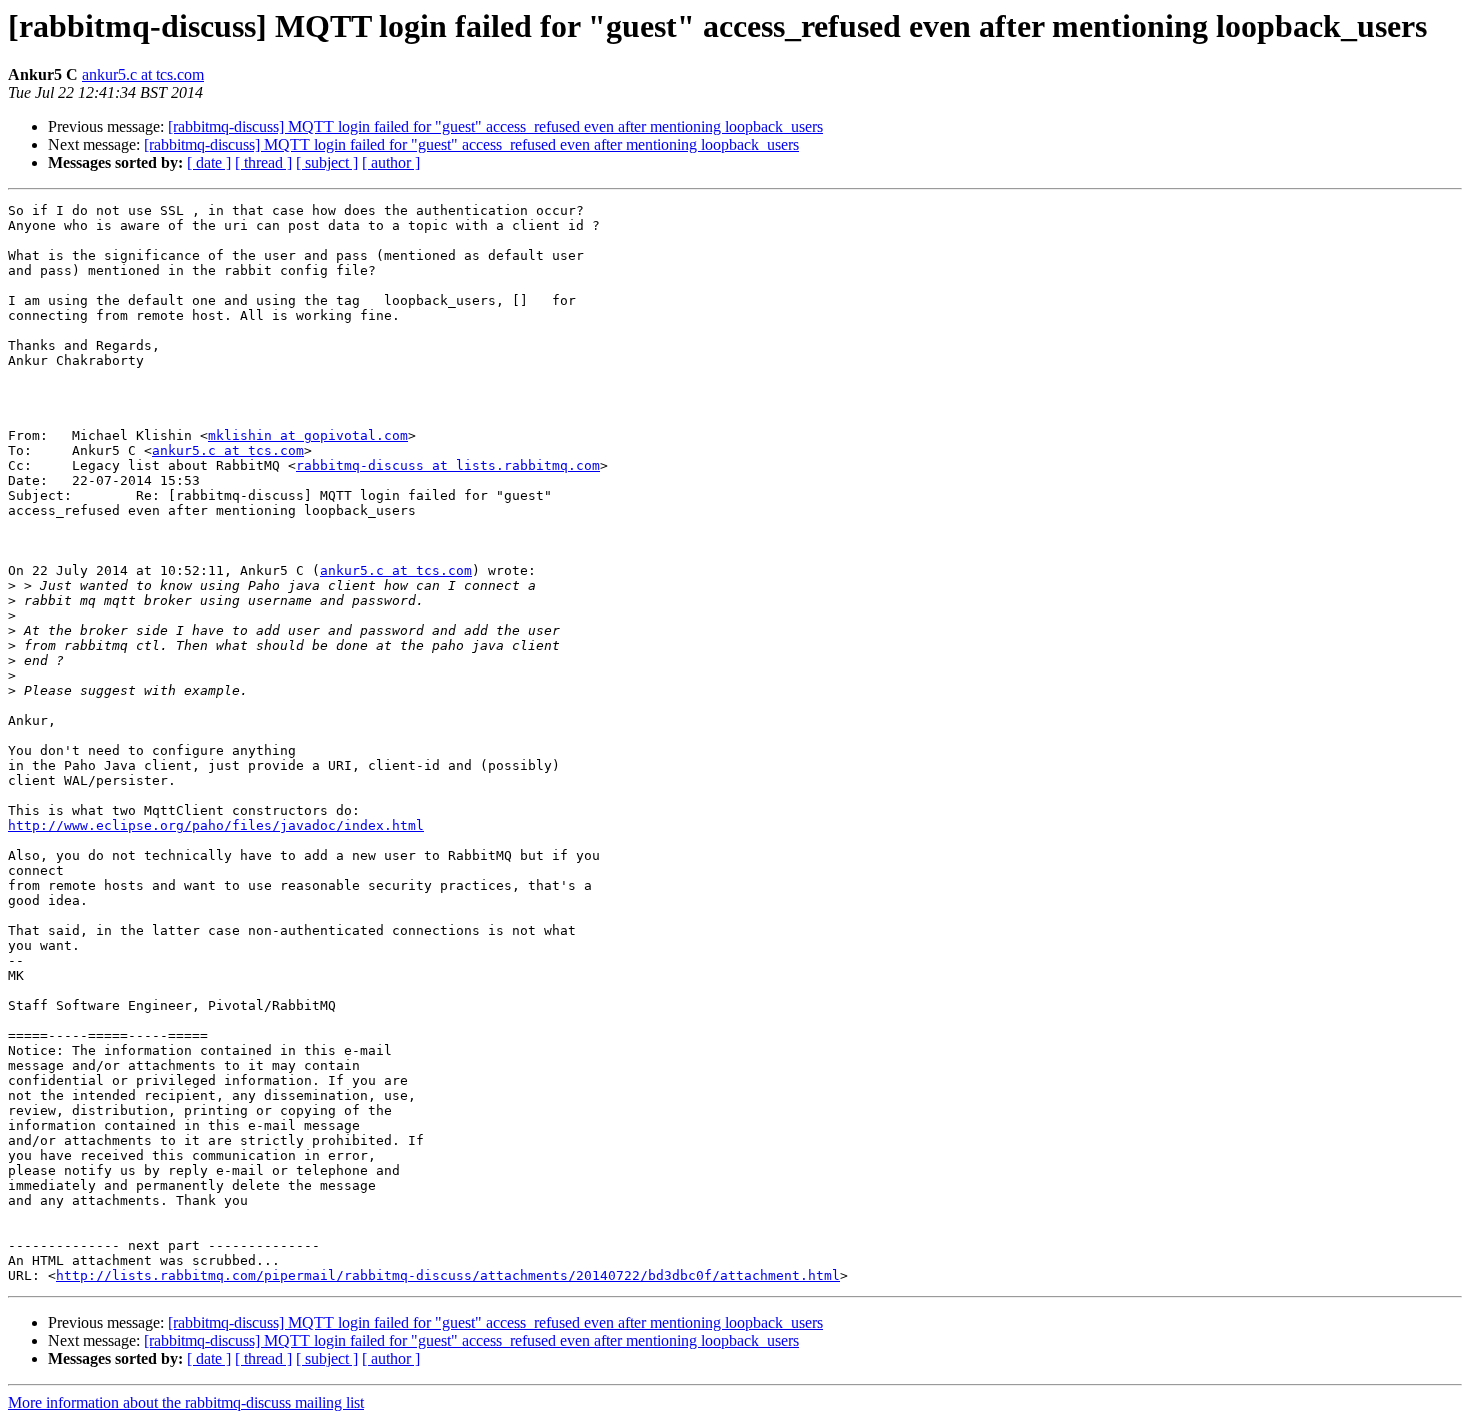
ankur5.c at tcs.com (143, 74)
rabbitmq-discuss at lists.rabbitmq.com (448, 465)
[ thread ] (263, 162)
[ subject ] (327, 162)
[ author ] (391, 162)
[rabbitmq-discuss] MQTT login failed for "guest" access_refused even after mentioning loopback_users (495, 126)
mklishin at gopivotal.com (308, 435)
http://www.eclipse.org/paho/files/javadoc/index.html (216, 825)
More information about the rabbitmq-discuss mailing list (186, 1402)
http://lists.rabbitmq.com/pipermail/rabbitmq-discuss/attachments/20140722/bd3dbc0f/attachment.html (448, 1275)
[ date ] (209, 162)
